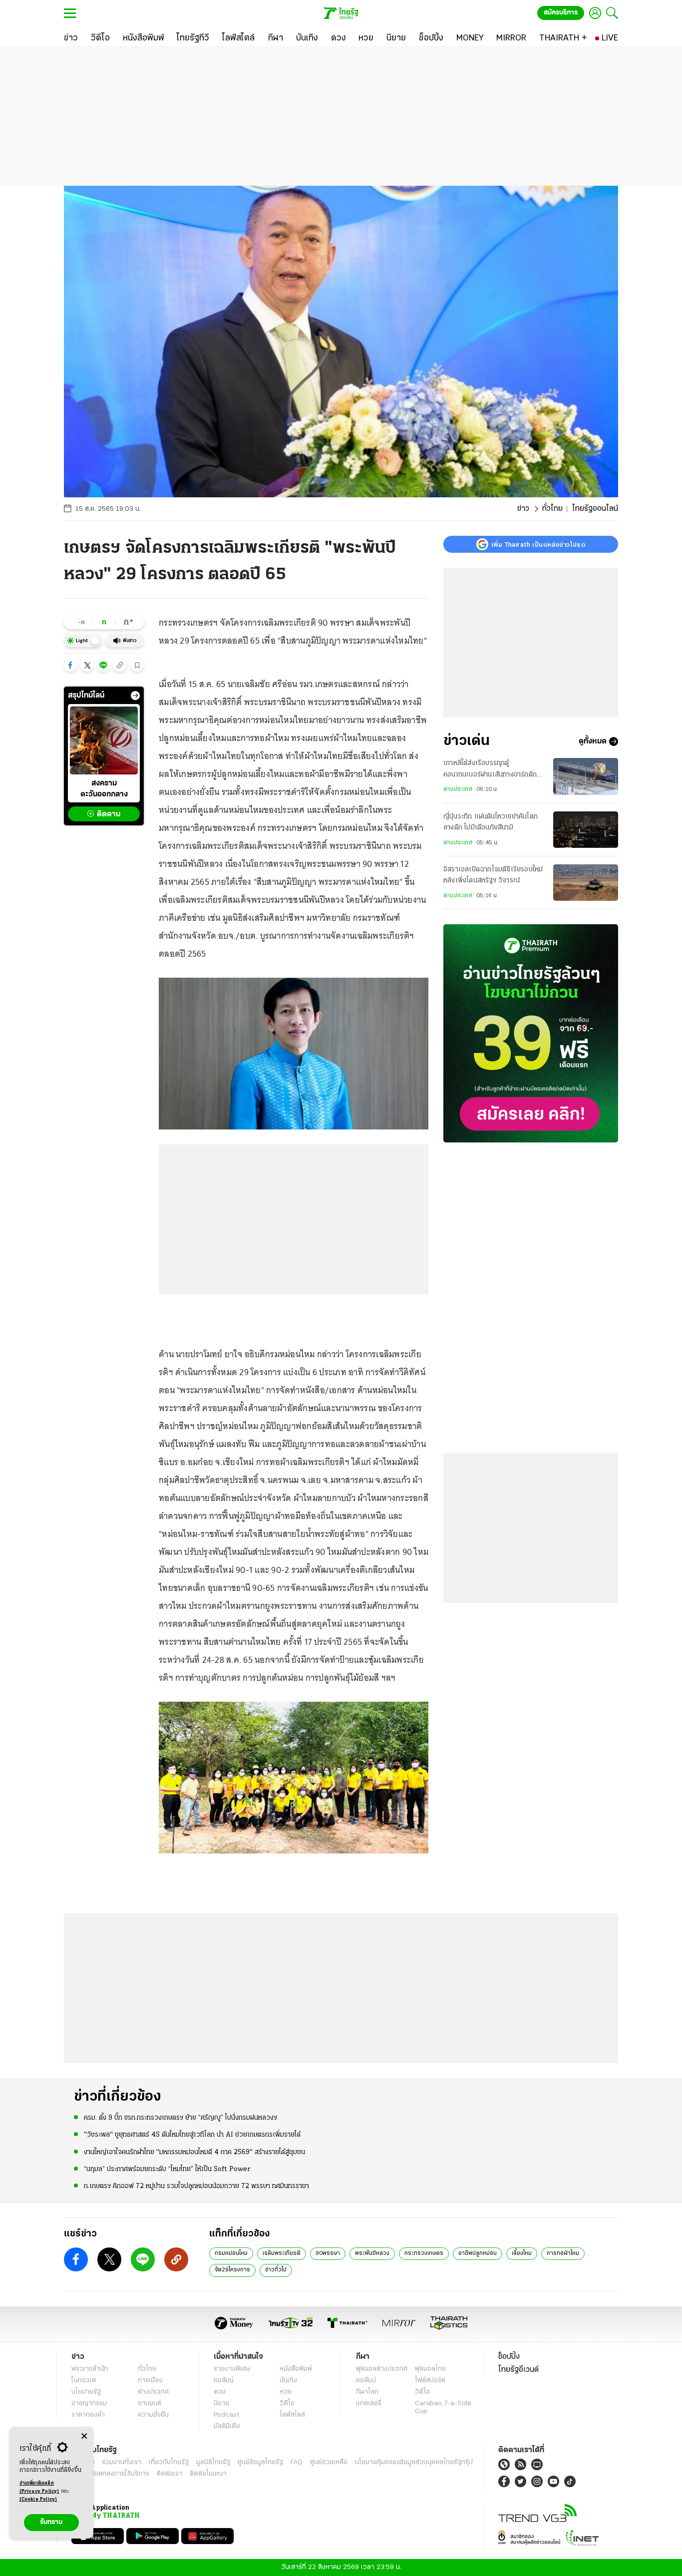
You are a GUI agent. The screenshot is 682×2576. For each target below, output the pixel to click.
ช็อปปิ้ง (509, 2357)
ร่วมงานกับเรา (122, 2462)
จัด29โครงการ (232, 2270)
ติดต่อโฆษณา (208, 2474)
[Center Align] (84, 2436)
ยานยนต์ (150, 2403)
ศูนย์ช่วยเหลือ (329, 2462)
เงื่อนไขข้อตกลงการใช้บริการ (110, 2474)
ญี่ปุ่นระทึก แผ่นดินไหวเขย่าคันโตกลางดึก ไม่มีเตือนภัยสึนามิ (491, 822)
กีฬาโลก (367, 2392)
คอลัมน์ (224, 2381)
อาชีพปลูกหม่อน (478, 2253)
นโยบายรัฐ (86, 2392)
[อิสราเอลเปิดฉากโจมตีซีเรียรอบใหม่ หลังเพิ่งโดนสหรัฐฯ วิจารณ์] (586, 883)
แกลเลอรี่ (369, 2403)
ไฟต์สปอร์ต (430, 2381)
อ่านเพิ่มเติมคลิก (39, 2487)
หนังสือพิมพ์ (296, 2369)
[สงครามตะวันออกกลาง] (104, 740)
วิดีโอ (287, 2403)
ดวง (220, 2392)
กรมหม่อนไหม (231, 2253)
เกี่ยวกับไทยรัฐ (169, 2462)
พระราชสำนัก (90, 2369)
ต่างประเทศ (458, 789)
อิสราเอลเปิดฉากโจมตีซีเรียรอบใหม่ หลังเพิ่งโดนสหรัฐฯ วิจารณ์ (493, 875)
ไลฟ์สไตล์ (292, 2415)
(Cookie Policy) (38, 2499)
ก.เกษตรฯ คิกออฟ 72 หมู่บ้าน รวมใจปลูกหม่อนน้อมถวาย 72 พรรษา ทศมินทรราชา (196, 2186)
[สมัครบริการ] (531, 1033)
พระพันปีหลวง (372, 2253)
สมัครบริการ (561, 13)
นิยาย (221, 2403)
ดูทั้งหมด (593, 741)
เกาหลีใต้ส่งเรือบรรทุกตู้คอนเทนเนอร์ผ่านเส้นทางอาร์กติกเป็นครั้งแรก (490, 770)
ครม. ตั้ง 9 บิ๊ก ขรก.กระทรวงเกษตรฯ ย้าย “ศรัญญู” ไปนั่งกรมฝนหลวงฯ (180, 2118)
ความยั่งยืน (153, 2415)
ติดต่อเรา (170, 2474)
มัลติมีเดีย (227, 2426)
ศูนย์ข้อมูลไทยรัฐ (260, 2462)
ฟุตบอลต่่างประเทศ (382, 2369)
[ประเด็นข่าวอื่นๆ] (135, 696)
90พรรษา (328, 2253)
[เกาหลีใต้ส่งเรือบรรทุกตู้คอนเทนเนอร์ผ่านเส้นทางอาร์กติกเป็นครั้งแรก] (586, 776)
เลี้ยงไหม (522, 2253)
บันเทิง (288, 2381)
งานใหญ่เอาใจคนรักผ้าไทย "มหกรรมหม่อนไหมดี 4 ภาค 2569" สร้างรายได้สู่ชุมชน (194, 2152)
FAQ (297, 2462)
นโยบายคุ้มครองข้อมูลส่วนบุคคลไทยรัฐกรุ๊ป (414, 2462)
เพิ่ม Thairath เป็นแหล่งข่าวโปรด (538, 544)
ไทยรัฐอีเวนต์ (518, 2370)
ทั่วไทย (552, 509)
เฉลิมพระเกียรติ (282, 2253)
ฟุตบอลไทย (430, 2369)
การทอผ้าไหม (563, 2253)
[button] (70, 665)
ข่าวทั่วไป (276, 2270)
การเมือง (150, 2381)
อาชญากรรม (89, 2403)
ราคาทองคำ (88, 2415)
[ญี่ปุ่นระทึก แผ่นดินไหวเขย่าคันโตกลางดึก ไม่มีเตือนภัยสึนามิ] (586, 830)
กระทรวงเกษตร (424, 2253)
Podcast (226, 2415)
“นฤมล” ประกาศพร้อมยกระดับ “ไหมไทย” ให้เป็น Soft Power (167, 2169)
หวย (286, 2392)
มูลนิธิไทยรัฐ (213, 2462)
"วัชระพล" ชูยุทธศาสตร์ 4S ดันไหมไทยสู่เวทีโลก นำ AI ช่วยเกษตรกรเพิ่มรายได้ (192, 2135)
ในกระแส (84, 2381)
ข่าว (523, 509)
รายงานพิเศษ (232, 2369)
